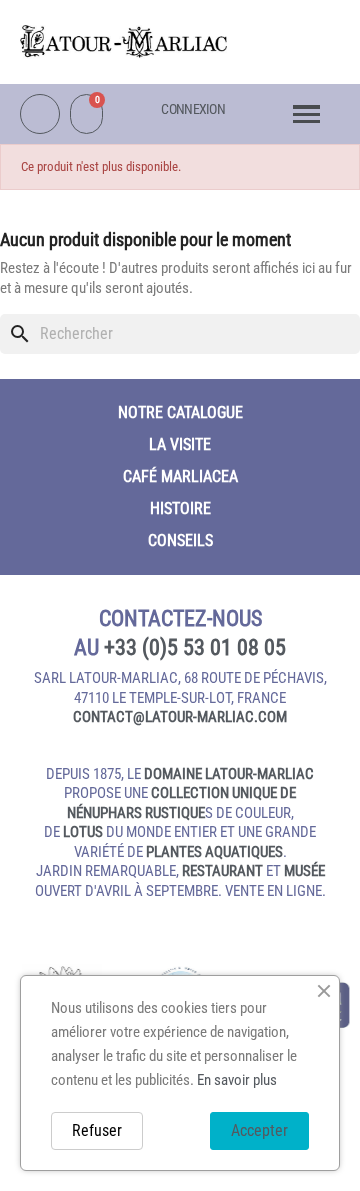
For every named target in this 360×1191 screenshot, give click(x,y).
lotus (83, 832)
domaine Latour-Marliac (229, 774)
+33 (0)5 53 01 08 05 (195, 647)
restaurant (222, 871)
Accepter (259, 1130)
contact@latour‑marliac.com (180, 717)
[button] (295, 36)
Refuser (97, 1130)
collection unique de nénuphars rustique (182, 803)
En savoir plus (237, 1080)
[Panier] (86, 114)
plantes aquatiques (214, 852)
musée (304, 871)
